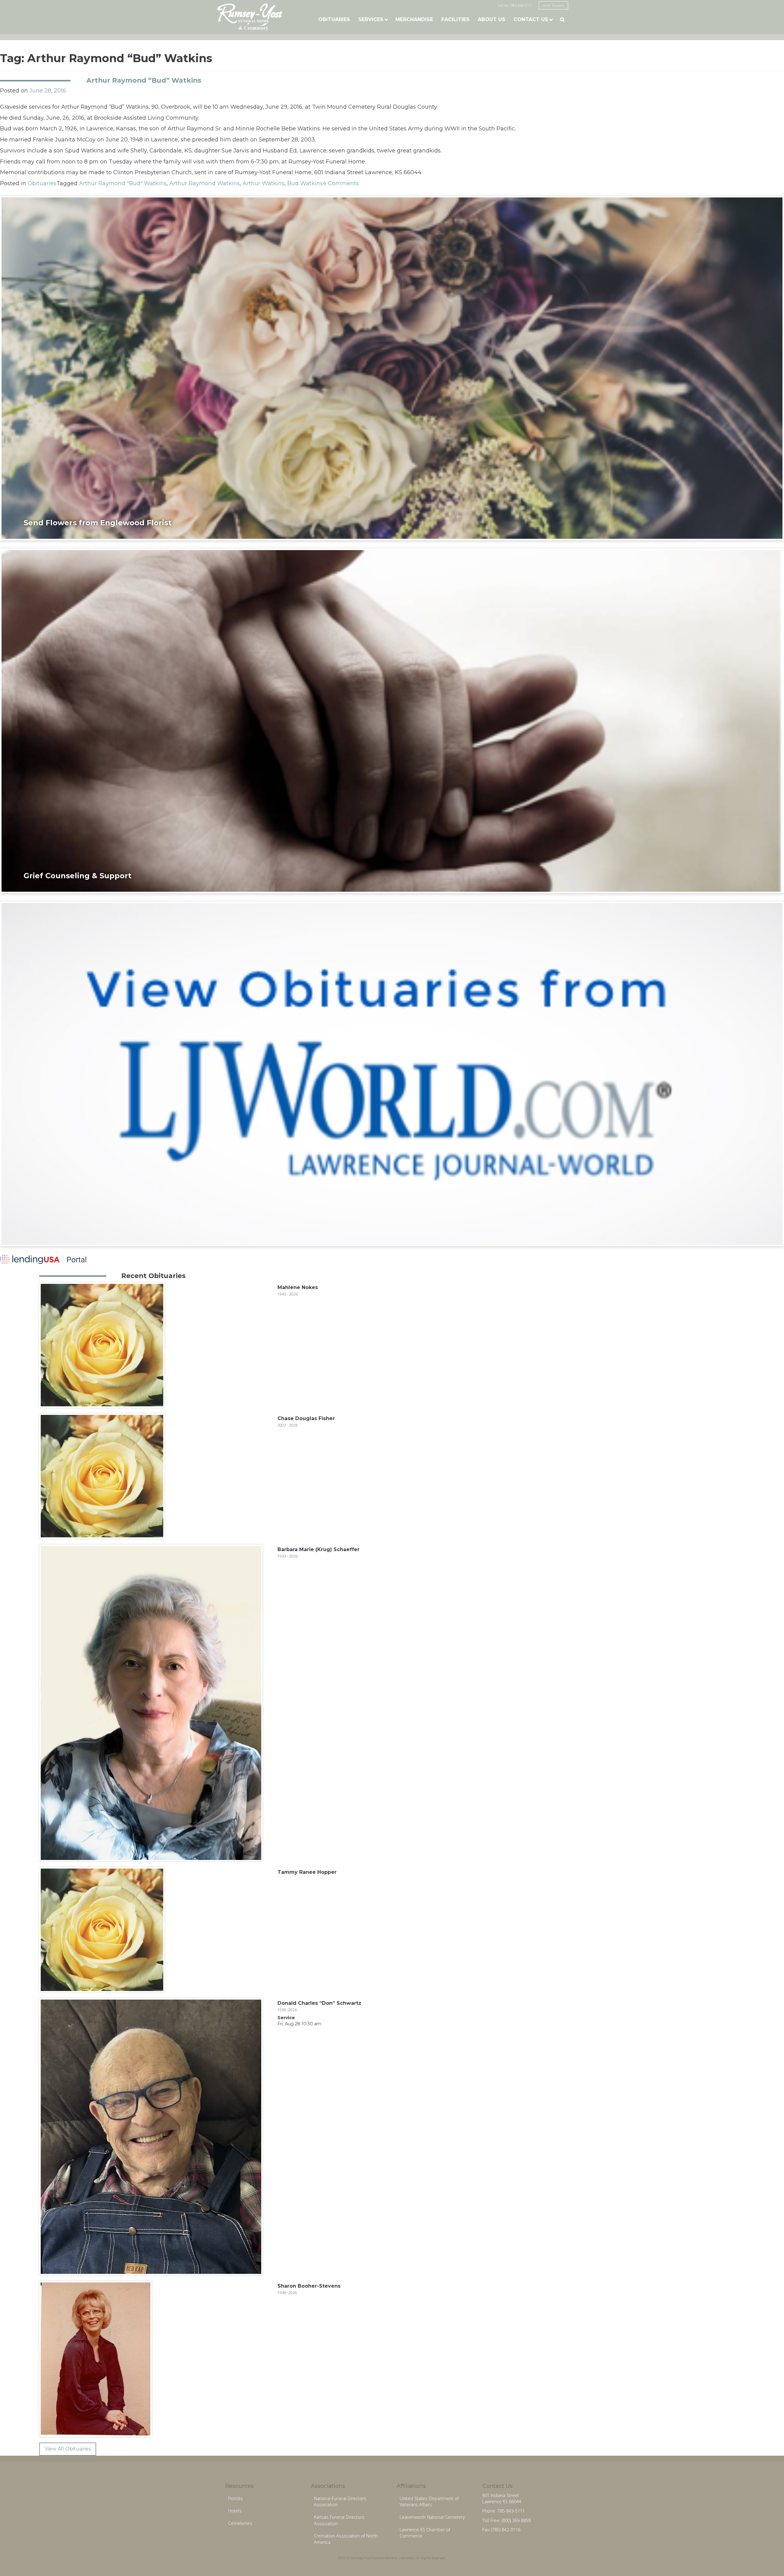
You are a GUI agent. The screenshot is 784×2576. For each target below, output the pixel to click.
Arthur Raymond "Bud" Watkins (123, 183)
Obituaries (334, 19)
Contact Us (531, 19)
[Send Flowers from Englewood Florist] (392, 368)
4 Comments (341, 183)
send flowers (553, 5)
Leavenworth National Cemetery (432, 2517)
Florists (236, 2498)
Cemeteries (240, 2523)
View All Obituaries (68, 2449)
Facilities (455, 19)
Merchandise (414, 19)
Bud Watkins (305, 183)
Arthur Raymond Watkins (205, 183)
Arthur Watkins (264, 183)
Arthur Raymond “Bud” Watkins (144, 80)
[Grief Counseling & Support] (392, 721)
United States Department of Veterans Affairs (429, 2502)
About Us (492, 19)
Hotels (235, 2511)
